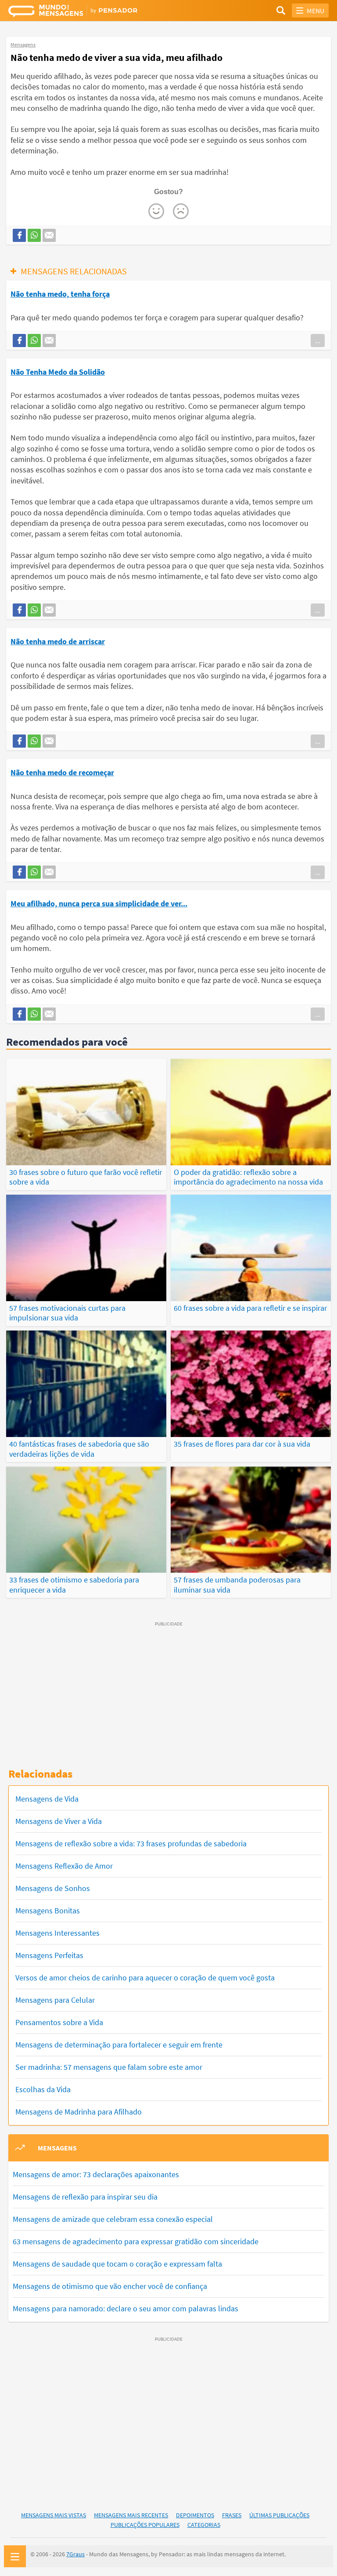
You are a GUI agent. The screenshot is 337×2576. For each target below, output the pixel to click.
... (318, 341)
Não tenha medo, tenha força (60, 294)
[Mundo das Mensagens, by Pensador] (88, 12)
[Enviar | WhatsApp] (34, 235)
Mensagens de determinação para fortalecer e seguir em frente (119, 2045)
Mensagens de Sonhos (53, 1888)
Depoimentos (195, 2515)
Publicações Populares (145, 2525)
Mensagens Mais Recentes (131, 2515)
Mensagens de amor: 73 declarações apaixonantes (96, 2174)
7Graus (75, 2554)
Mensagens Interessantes (57, 1933)
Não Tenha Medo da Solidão (58, 372)
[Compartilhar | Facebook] (19, 235)
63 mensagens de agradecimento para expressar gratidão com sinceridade (136, 2241)
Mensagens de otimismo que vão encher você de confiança (110, 2286)
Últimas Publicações (279, 2515)
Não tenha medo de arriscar (58, 641)
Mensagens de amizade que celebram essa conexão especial (113, 2219)
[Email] (49, 235)
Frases (232, 2515)
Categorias (204, 2525)
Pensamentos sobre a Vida (59, 2022)
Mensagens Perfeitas (49, 1955)
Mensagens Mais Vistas (54, 2515)
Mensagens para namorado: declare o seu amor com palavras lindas (125, 2308)
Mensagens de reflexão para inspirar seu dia (85, 2197)
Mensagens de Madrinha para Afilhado (79, 2112)
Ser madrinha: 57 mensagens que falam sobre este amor (109, 2067)
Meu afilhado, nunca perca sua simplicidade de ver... (99, 903)
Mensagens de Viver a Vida (59, 1821)
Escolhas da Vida (43, 2089)
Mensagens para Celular (55, 2000)
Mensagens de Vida (47, 1799)
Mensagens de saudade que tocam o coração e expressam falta (117, 2264)
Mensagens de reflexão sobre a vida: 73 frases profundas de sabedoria (131, 1843)
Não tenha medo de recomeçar (62, 772)
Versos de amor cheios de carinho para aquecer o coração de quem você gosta (145, 1978)
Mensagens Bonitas (48, 1911)
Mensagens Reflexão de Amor (64, 1866)
